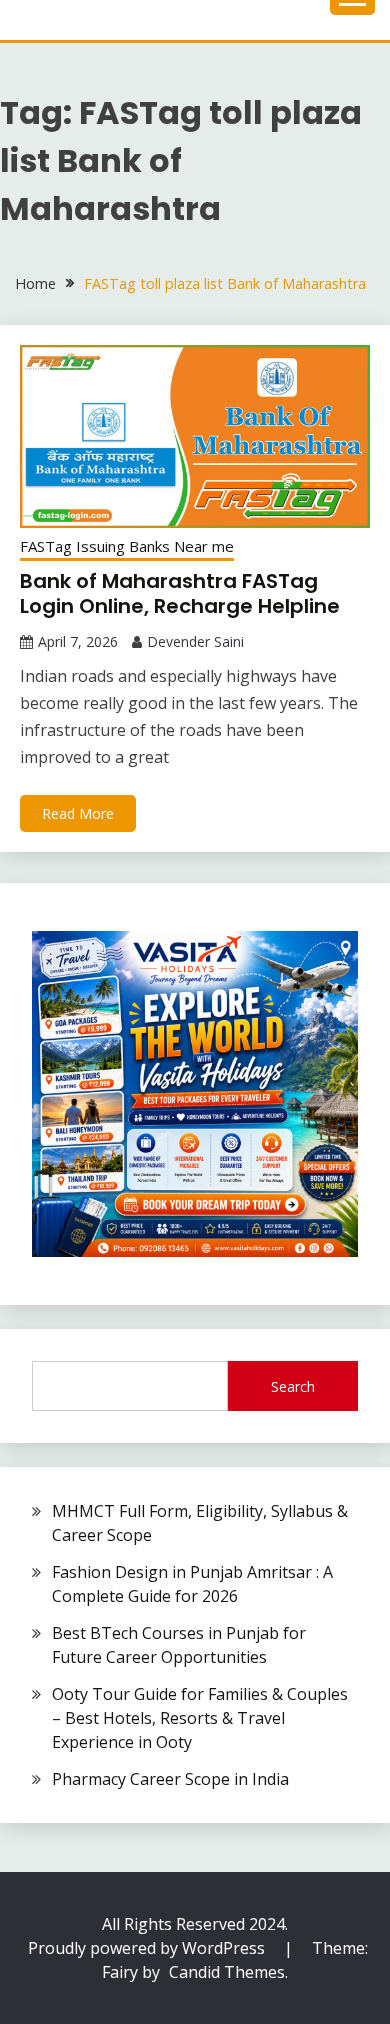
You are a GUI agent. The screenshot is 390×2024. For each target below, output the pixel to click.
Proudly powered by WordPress (148, 1948)
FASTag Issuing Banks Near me (127, 546)
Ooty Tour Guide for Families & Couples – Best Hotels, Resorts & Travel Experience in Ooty (200, 1718)
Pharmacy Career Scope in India (170, 1779)
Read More (78, 813)
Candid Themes (227, 1972)
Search (293, 1386)
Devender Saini (195, 641)
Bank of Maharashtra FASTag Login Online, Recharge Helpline (180, 593)
